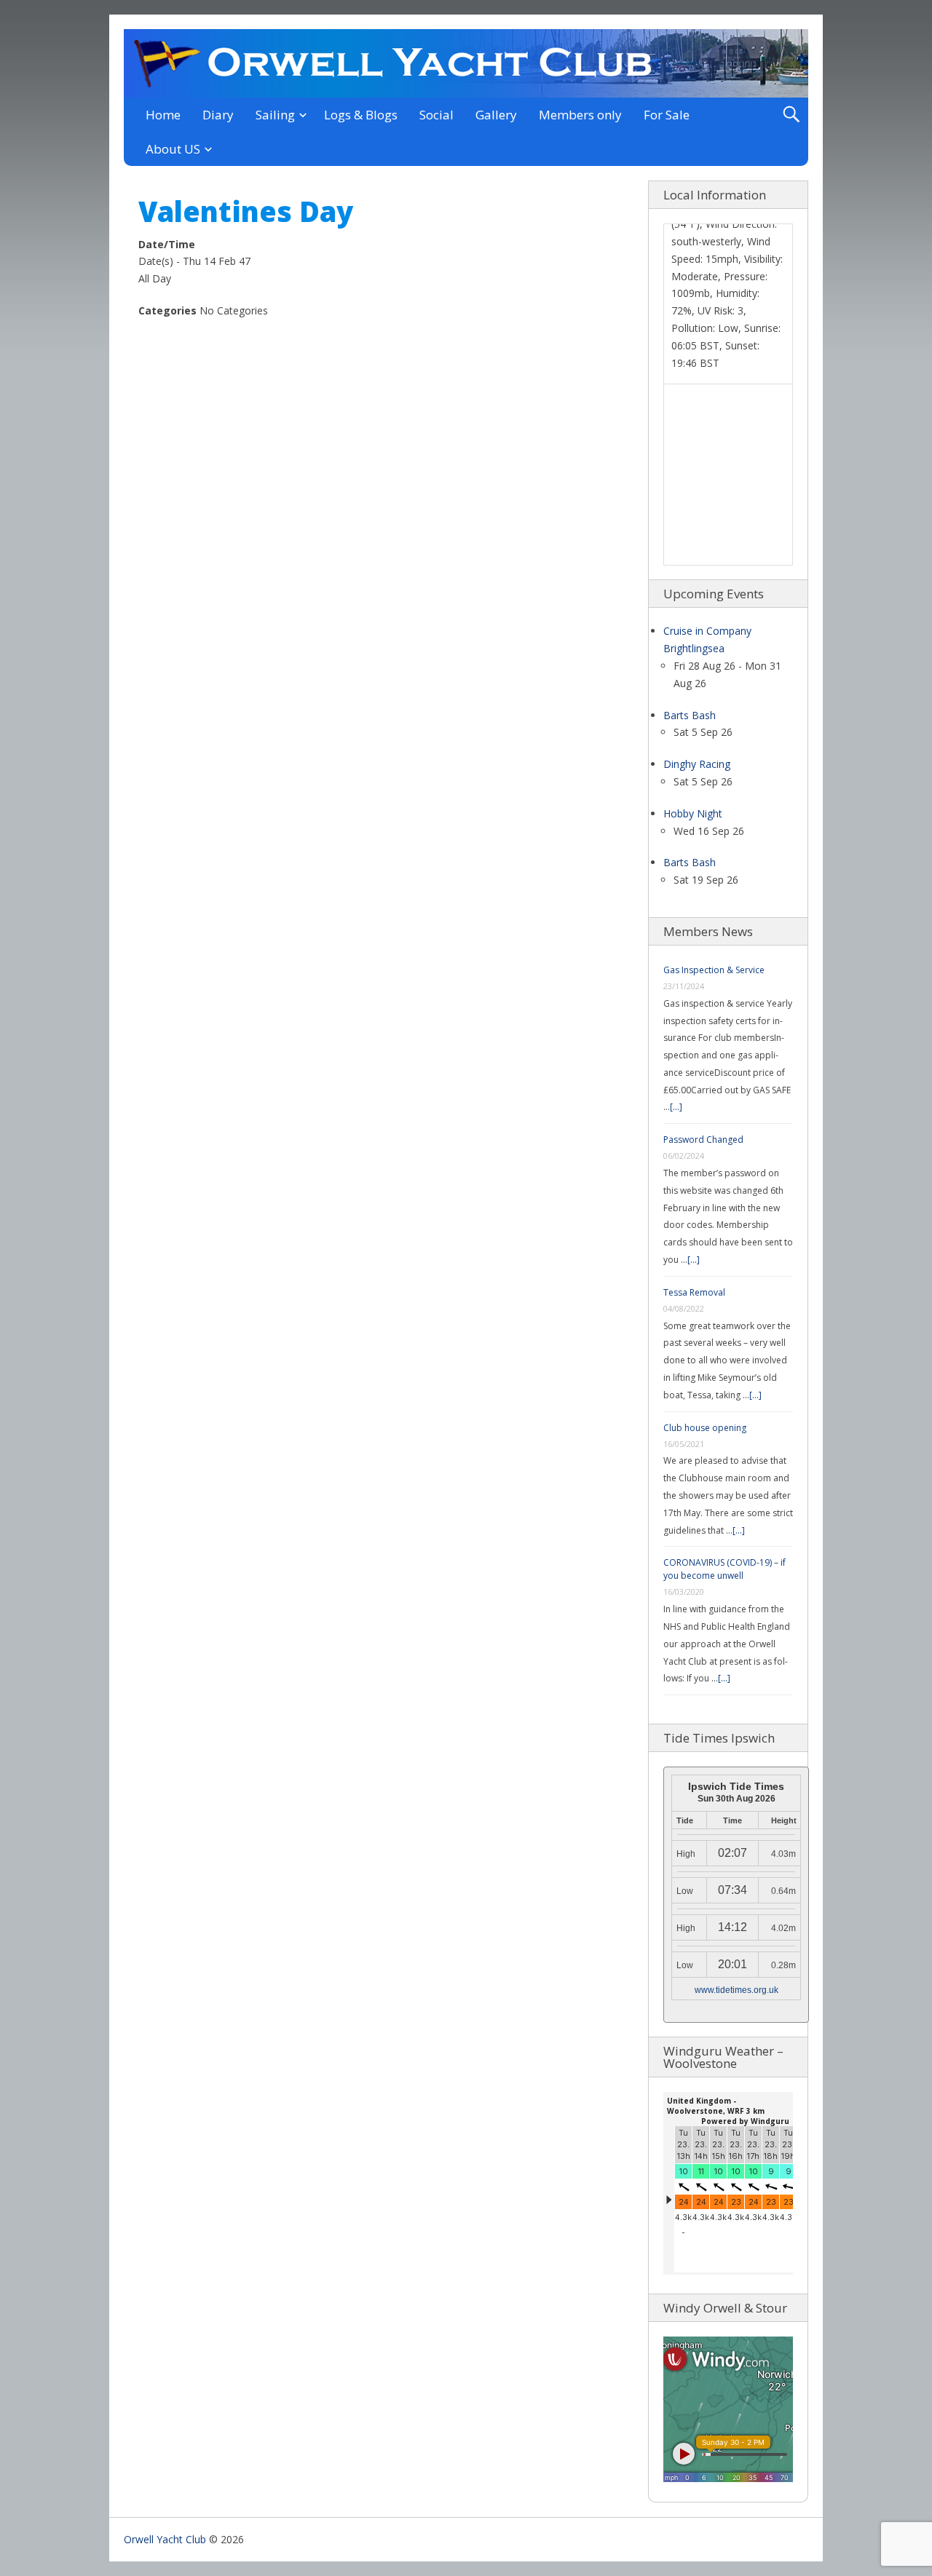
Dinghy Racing (697, 764)
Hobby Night (693, 813)
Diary (218, 115)
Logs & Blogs (361, 115)
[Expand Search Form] (791, 115)
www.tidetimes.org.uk (736, 1990)
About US (173, 149)
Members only (580, 115)
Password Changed (703, 1140)
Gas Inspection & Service (714, 970)
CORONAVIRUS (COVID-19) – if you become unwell (724, 1569)
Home (163, 115)
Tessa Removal (694, 1292)
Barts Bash (690, 715)
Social (437, 115)
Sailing (275, 115)
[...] (676, 1107)
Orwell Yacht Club (165, 2539)
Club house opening (705, 1428)
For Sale (667, 115)
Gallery (496, 115)
